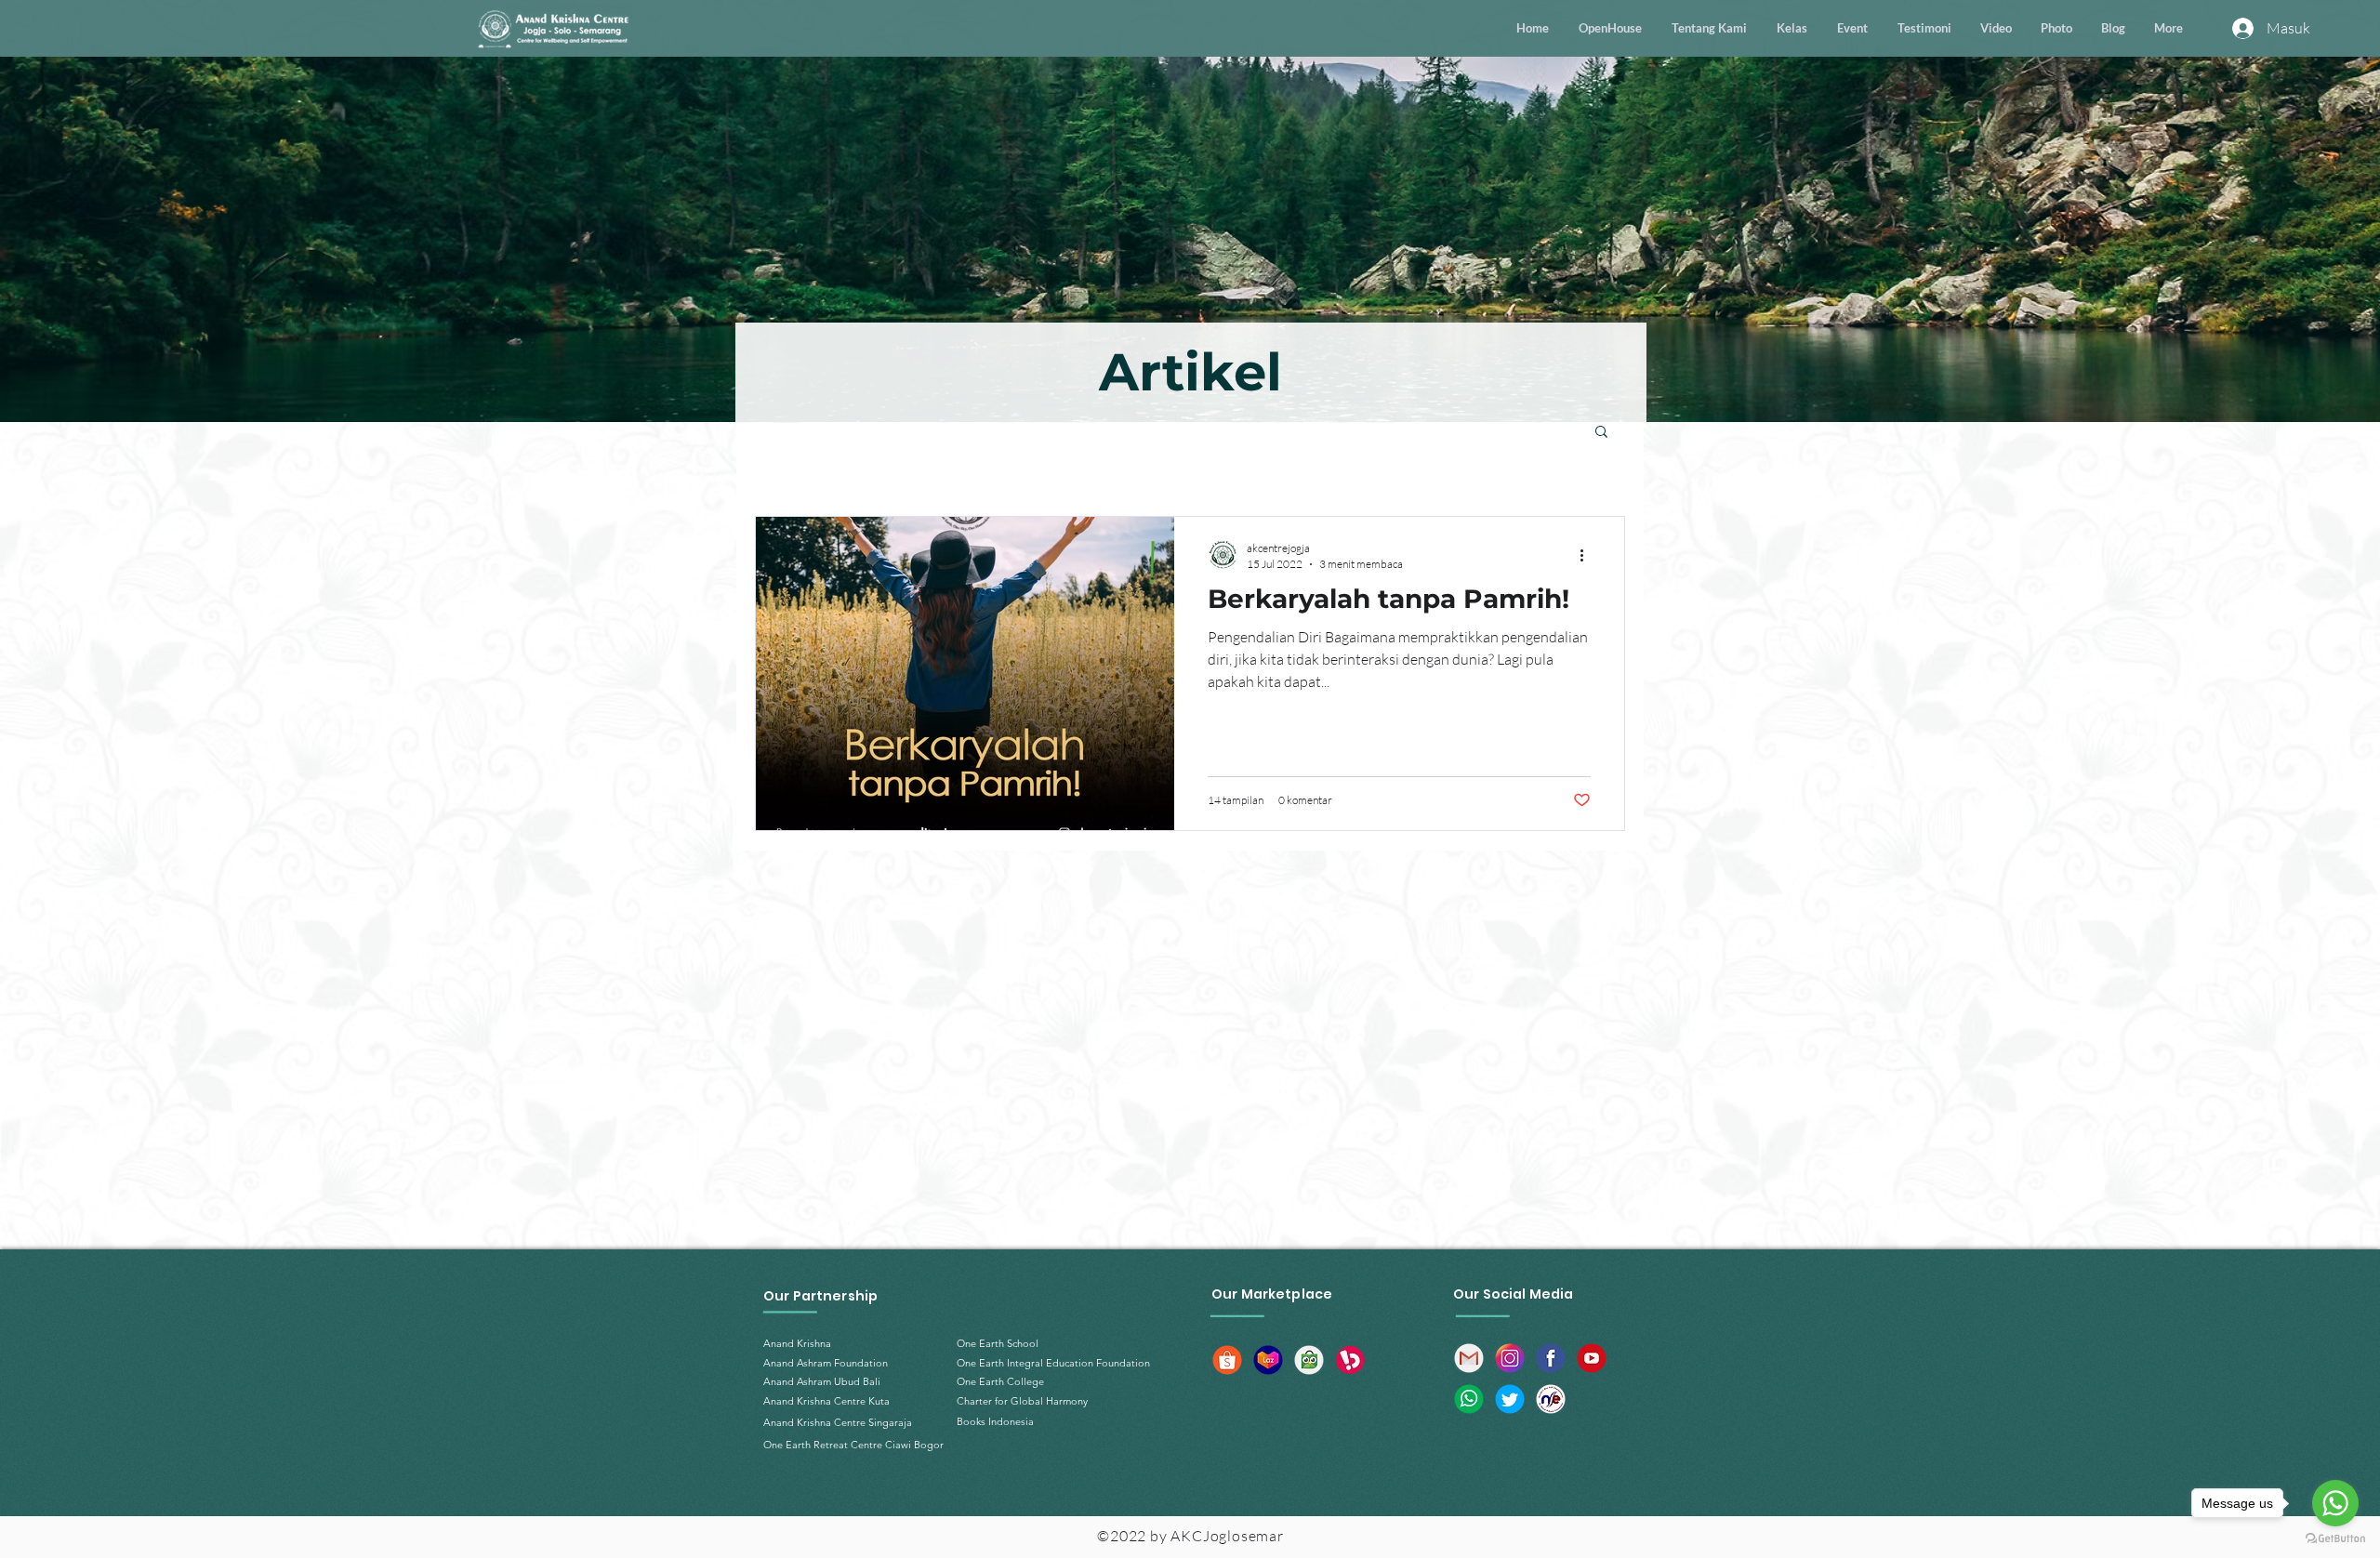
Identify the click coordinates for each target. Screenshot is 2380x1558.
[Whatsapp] (1469, 1399)
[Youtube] (1592, 1358)
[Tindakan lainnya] (1588, 555)
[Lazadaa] (1268, 1360)
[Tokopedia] (1309, 1360)
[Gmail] (1469, 1358)
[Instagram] (1510, 1358)
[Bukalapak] (1350, 1360)
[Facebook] (1551, 1358)
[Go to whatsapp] (2335, 1503)
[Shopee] (1227, 1360)
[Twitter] (1510, 1399)
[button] (1601, 433)
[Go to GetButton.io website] (2335, 1539)
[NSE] (1551, 1399)
